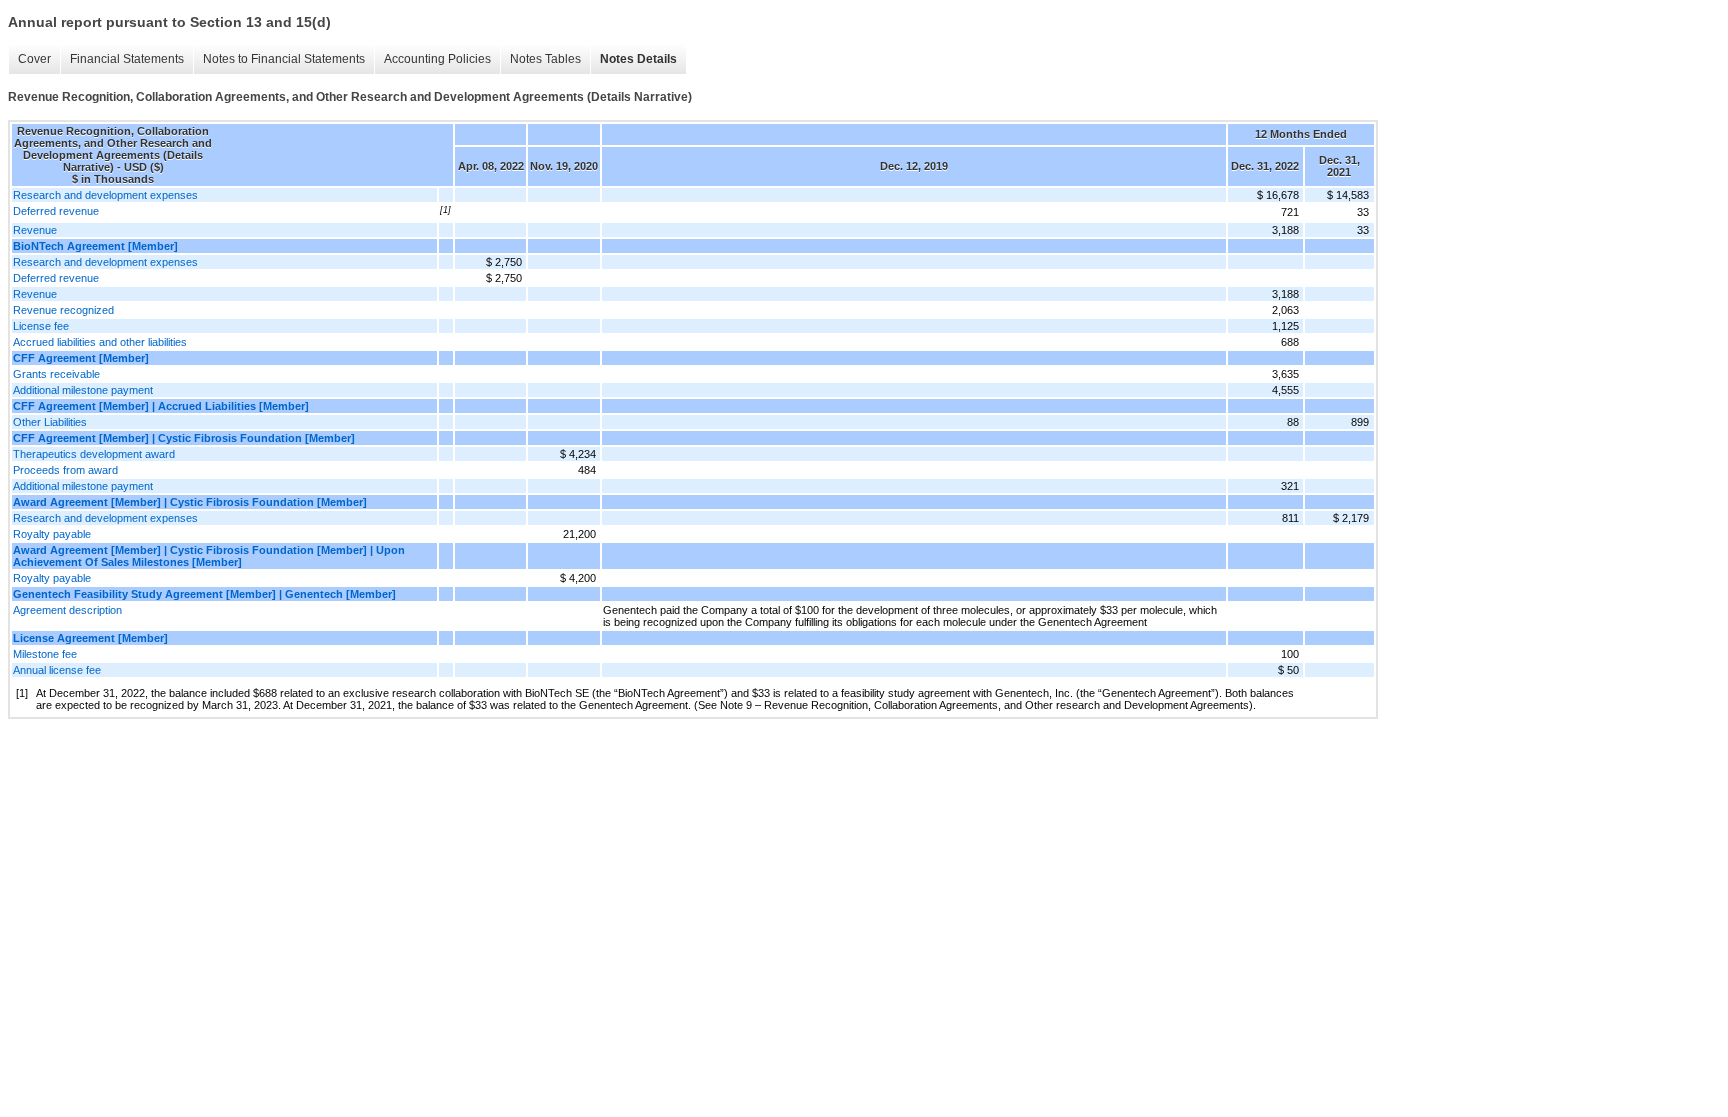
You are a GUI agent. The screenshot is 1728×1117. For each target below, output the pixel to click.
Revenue (35, 230)
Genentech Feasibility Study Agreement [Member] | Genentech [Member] (204, 594)
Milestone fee (45, 654)
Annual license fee (57, 670)
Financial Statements (127, 59)
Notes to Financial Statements (284, 59)
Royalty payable (52, 534)
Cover (34, 59)
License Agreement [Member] (90, 638)
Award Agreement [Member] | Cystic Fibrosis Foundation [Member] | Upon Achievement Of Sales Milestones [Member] (209, 556)
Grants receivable (56, 374)
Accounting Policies (437, 59)
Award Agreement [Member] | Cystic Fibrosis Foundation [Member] (190, 502)
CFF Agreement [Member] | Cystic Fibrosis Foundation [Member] (184, 438)
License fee (41, 326)
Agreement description (67, 610)
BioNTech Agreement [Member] (95, 246)
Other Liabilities (50, 422)
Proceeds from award (65, 470)
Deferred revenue (56, 211)
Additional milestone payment (83, 390)
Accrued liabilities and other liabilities (100, 342)
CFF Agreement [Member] (81, 358)
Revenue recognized (63, 310)
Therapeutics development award (94, 454)
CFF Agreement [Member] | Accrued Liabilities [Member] (161, 406)
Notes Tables (545, 59)
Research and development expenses (105, 195)
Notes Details (638, 59)
